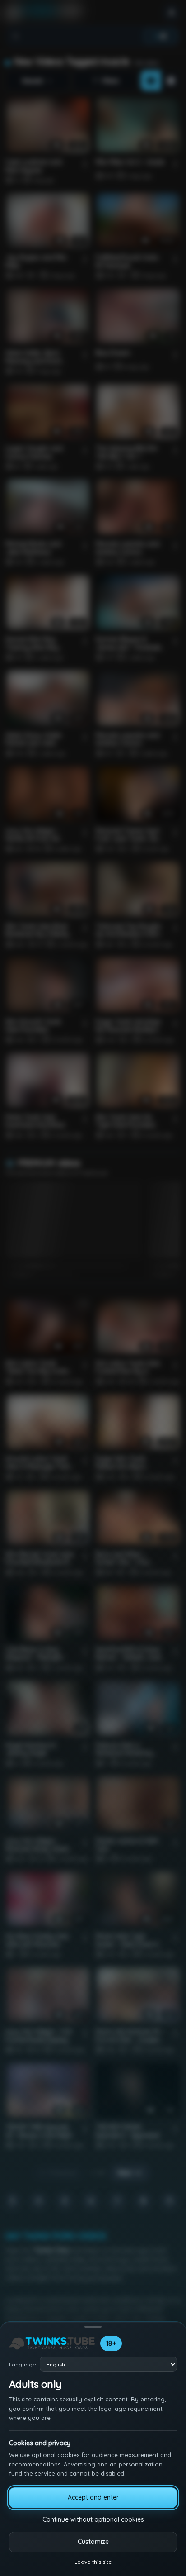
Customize (93, 2542)
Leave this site (93, 2562)
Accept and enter (93, 2497)
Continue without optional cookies (93, 2519)
